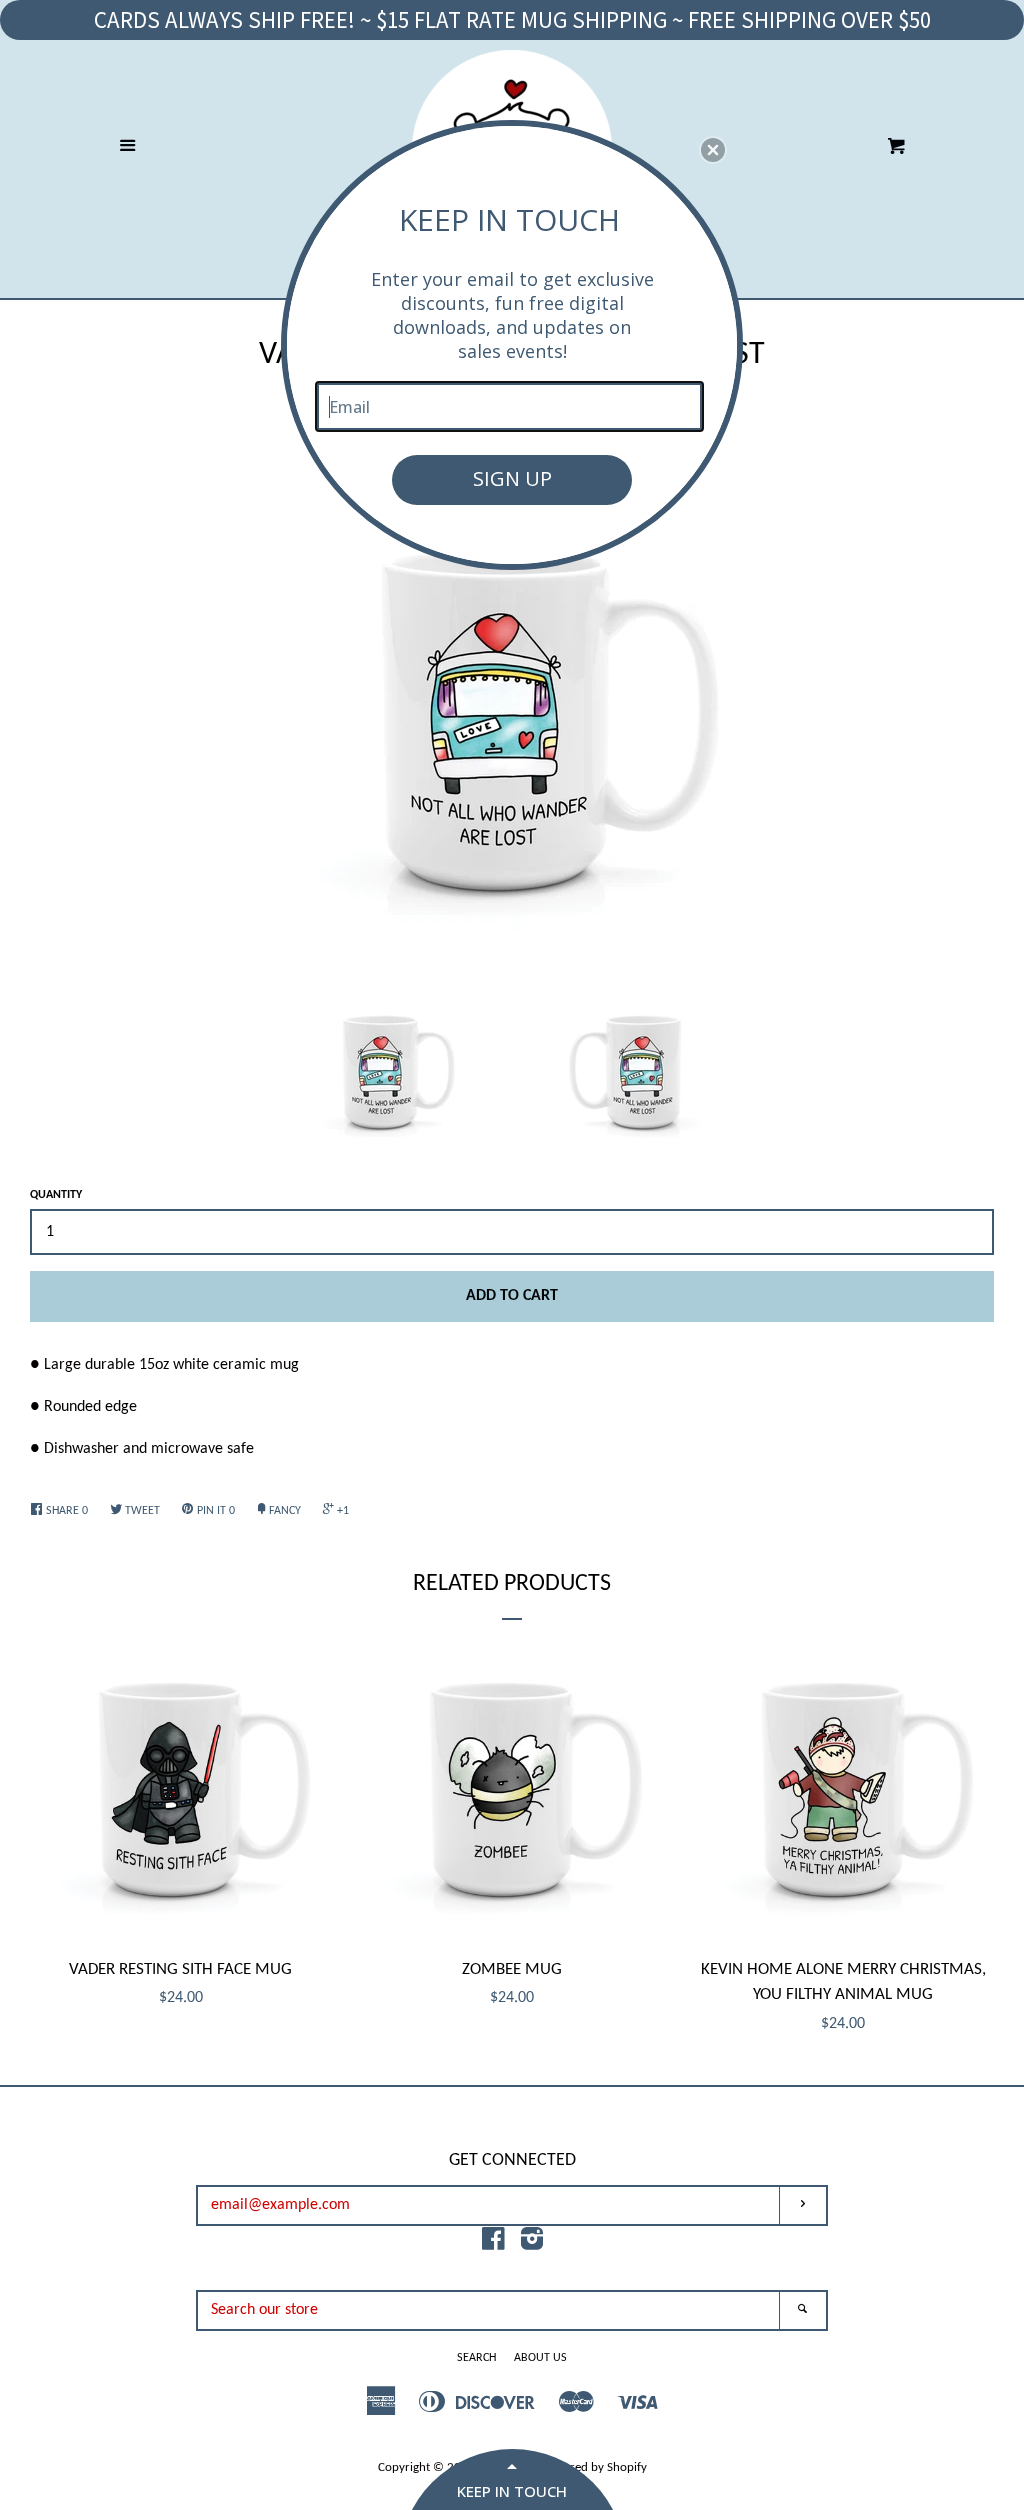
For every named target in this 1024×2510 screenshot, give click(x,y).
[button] (713, 150)
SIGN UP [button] (512, 478)
